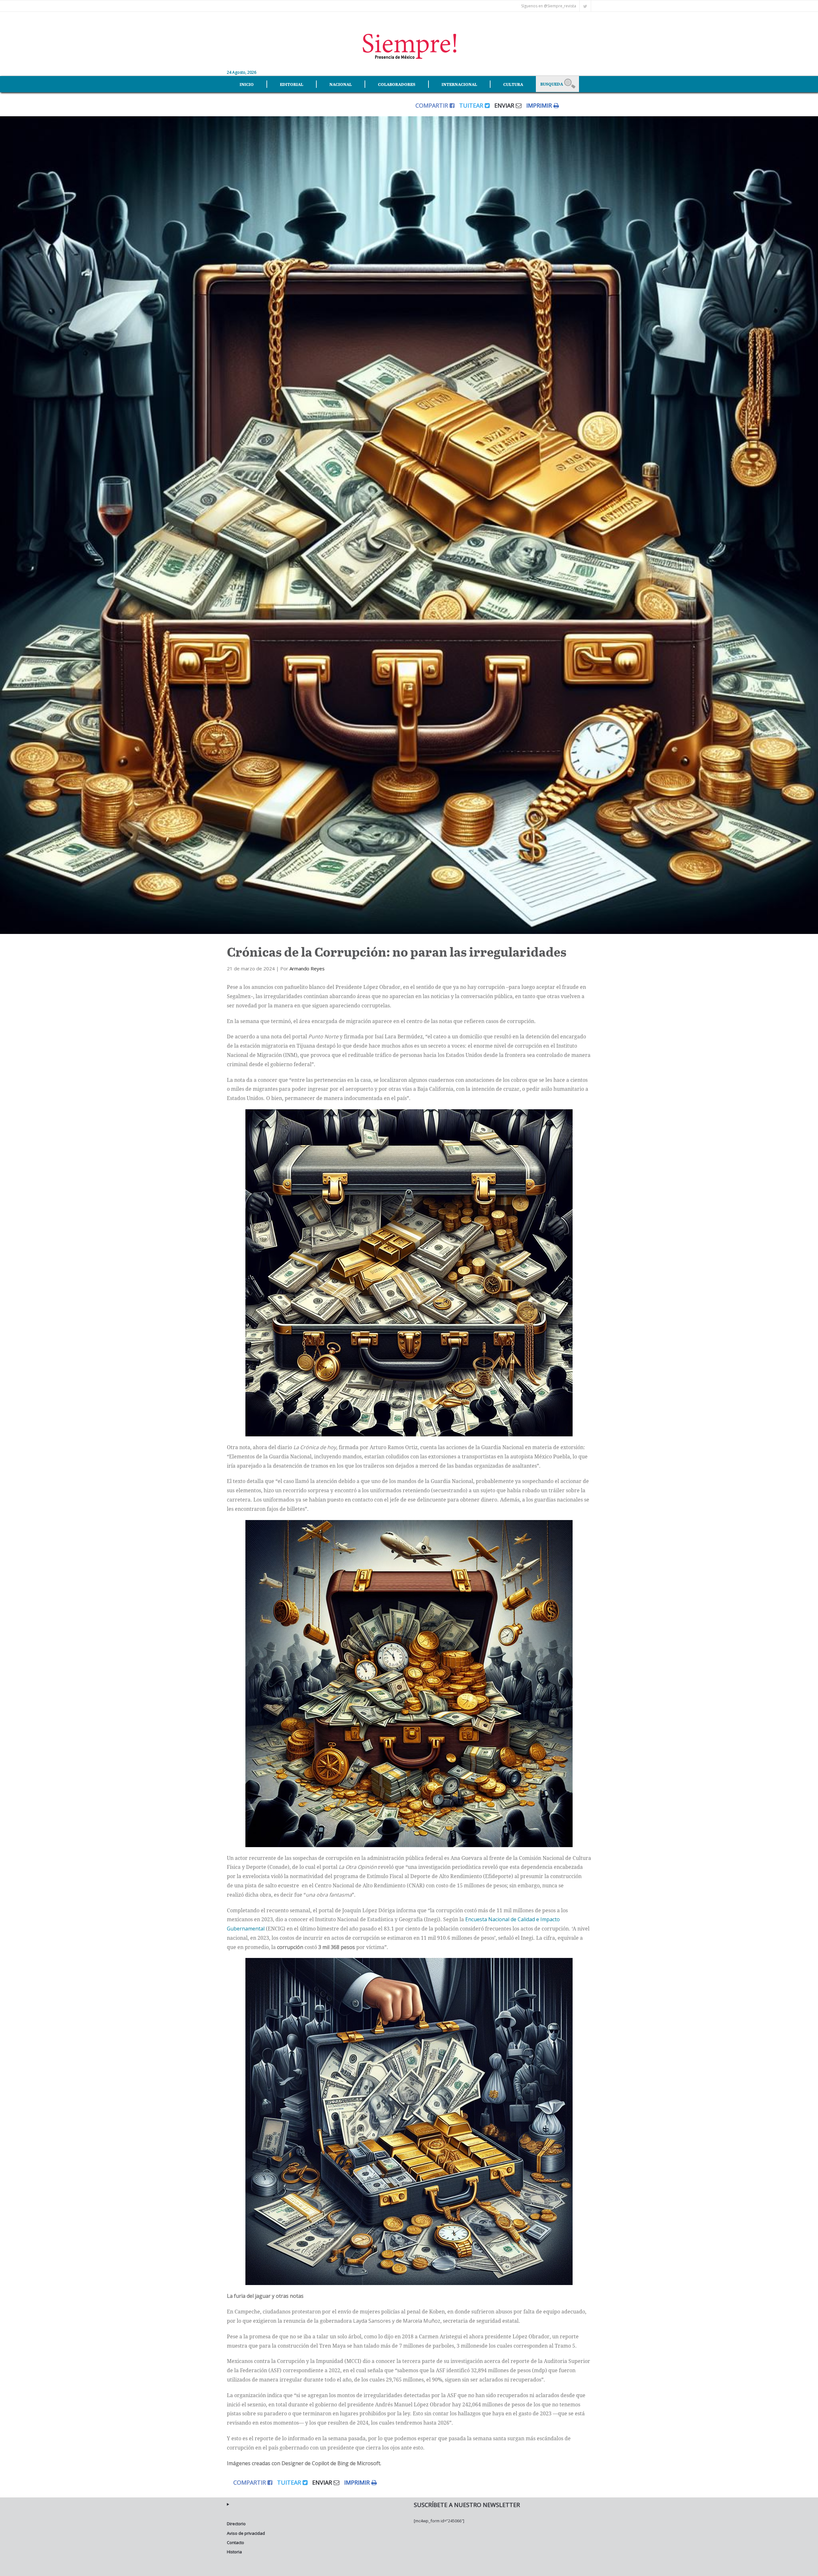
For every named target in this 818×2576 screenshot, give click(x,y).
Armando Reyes (307, 968)
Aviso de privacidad (246, 2533)
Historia (234, 2552)
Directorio (236, 2524)
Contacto (235, 2542)
